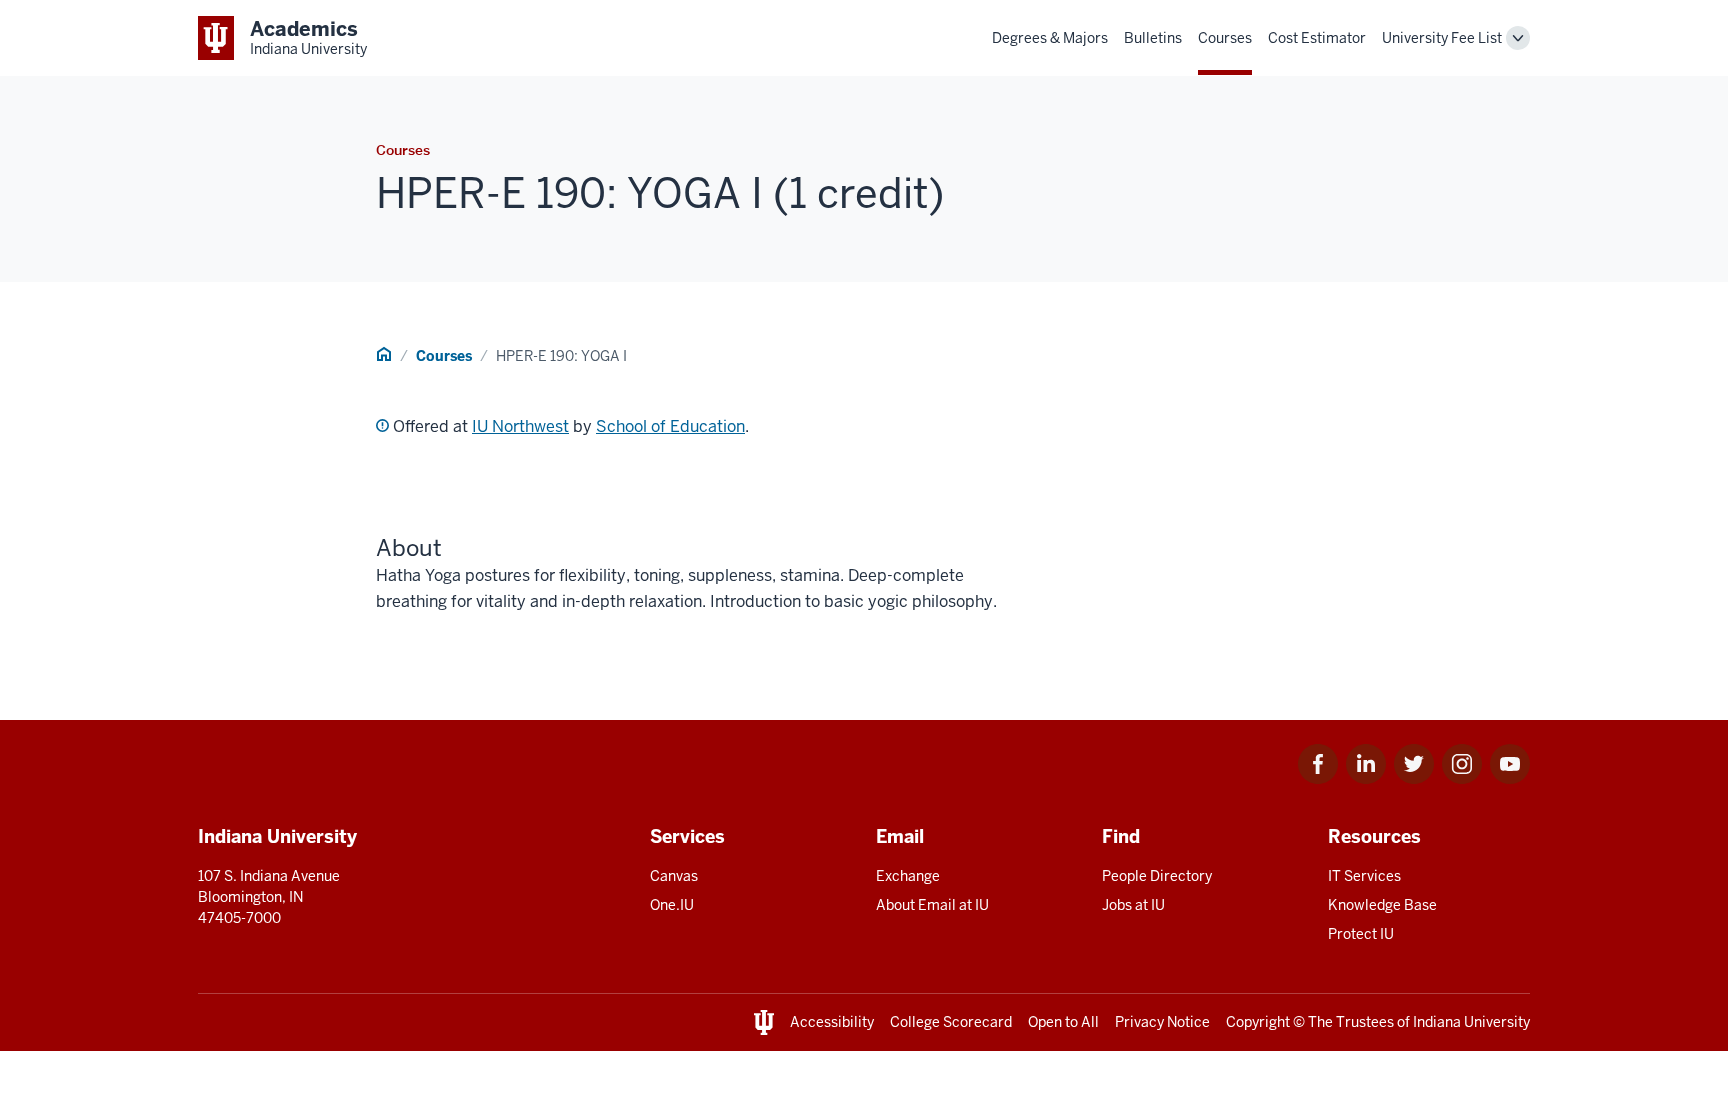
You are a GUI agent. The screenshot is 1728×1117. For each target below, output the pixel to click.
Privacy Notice (1162, 1022)
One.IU (672, 905)
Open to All (1063, 1022)
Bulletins (1153, 38)
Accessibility (832, 1022)
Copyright (1258, 1022)
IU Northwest (520, 426)
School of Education (670, 426)
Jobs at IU (1133, 905)
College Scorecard (951, 1022)
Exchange (908, 876)
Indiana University (1471, 1022)
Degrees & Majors (1050, 38)
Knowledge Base (1382, 905)
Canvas (674, 876)
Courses (1225, 38)
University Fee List (1442, 38)
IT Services (1364, 876)
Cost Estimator (1317, 38)
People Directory (1157, 876)
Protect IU (1361, 934)
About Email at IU (932, 905)
